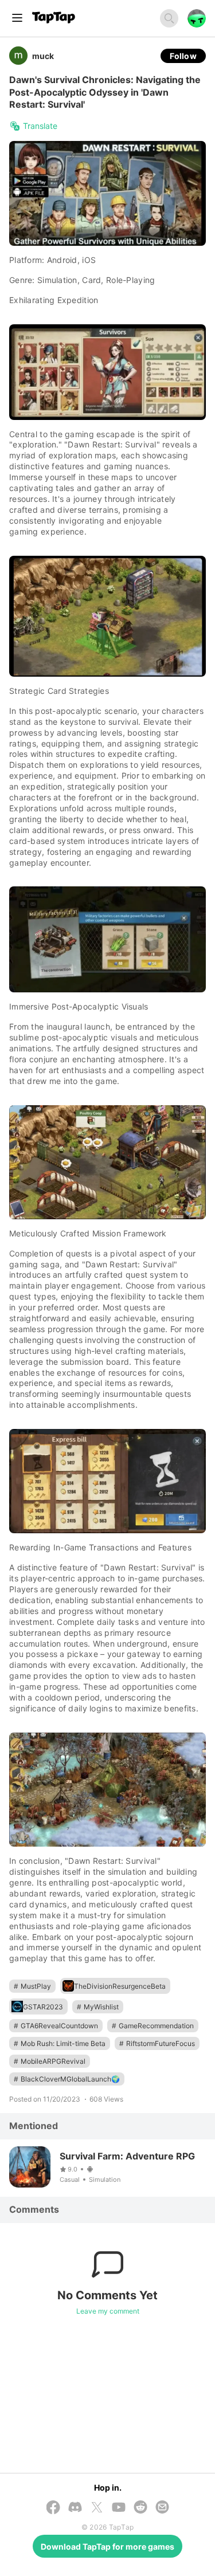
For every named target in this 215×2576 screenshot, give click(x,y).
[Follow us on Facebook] (53, 2508)
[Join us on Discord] (75, 2508)
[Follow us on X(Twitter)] (97, 2508)
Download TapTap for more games (107, 2546)
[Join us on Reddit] (140, 2508)
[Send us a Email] (162, 2508)
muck (43, 56)
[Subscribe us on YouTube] (119, 2508)
